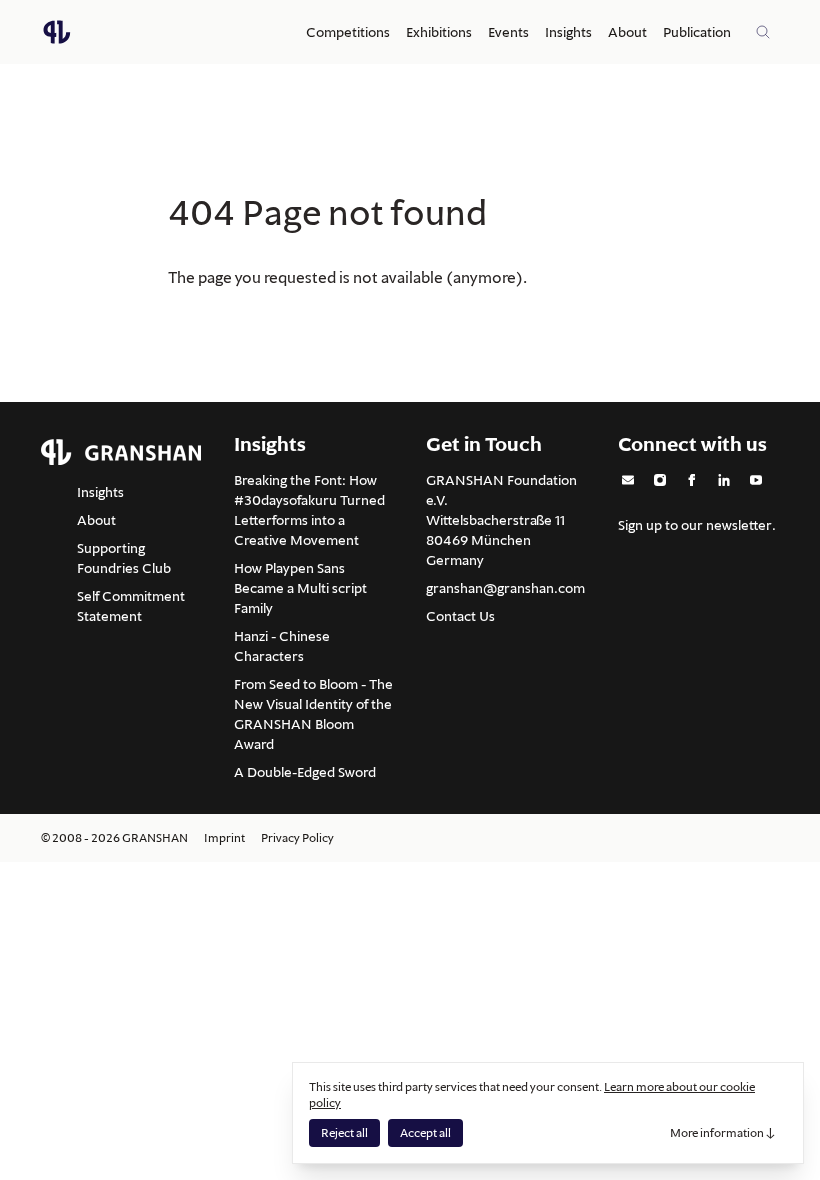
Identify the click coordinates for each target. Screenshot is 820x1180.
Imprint (224, 837)
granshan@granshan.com (505, 588)
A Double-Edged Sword (305, 772)
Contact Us (460, 616)
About (627, 32)
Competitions (348, 32)
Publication (697, 32)
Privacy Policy (297, 837)
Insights (568, 32)
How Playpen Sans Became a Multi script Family (300, 588)
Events (508, 32)
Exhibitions (439, 32)
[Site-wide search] (763, 32)
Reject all (344, 1132)
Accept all (425, 1132)
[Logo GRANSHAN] (57, 32)
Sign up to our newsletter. (697, 525)
